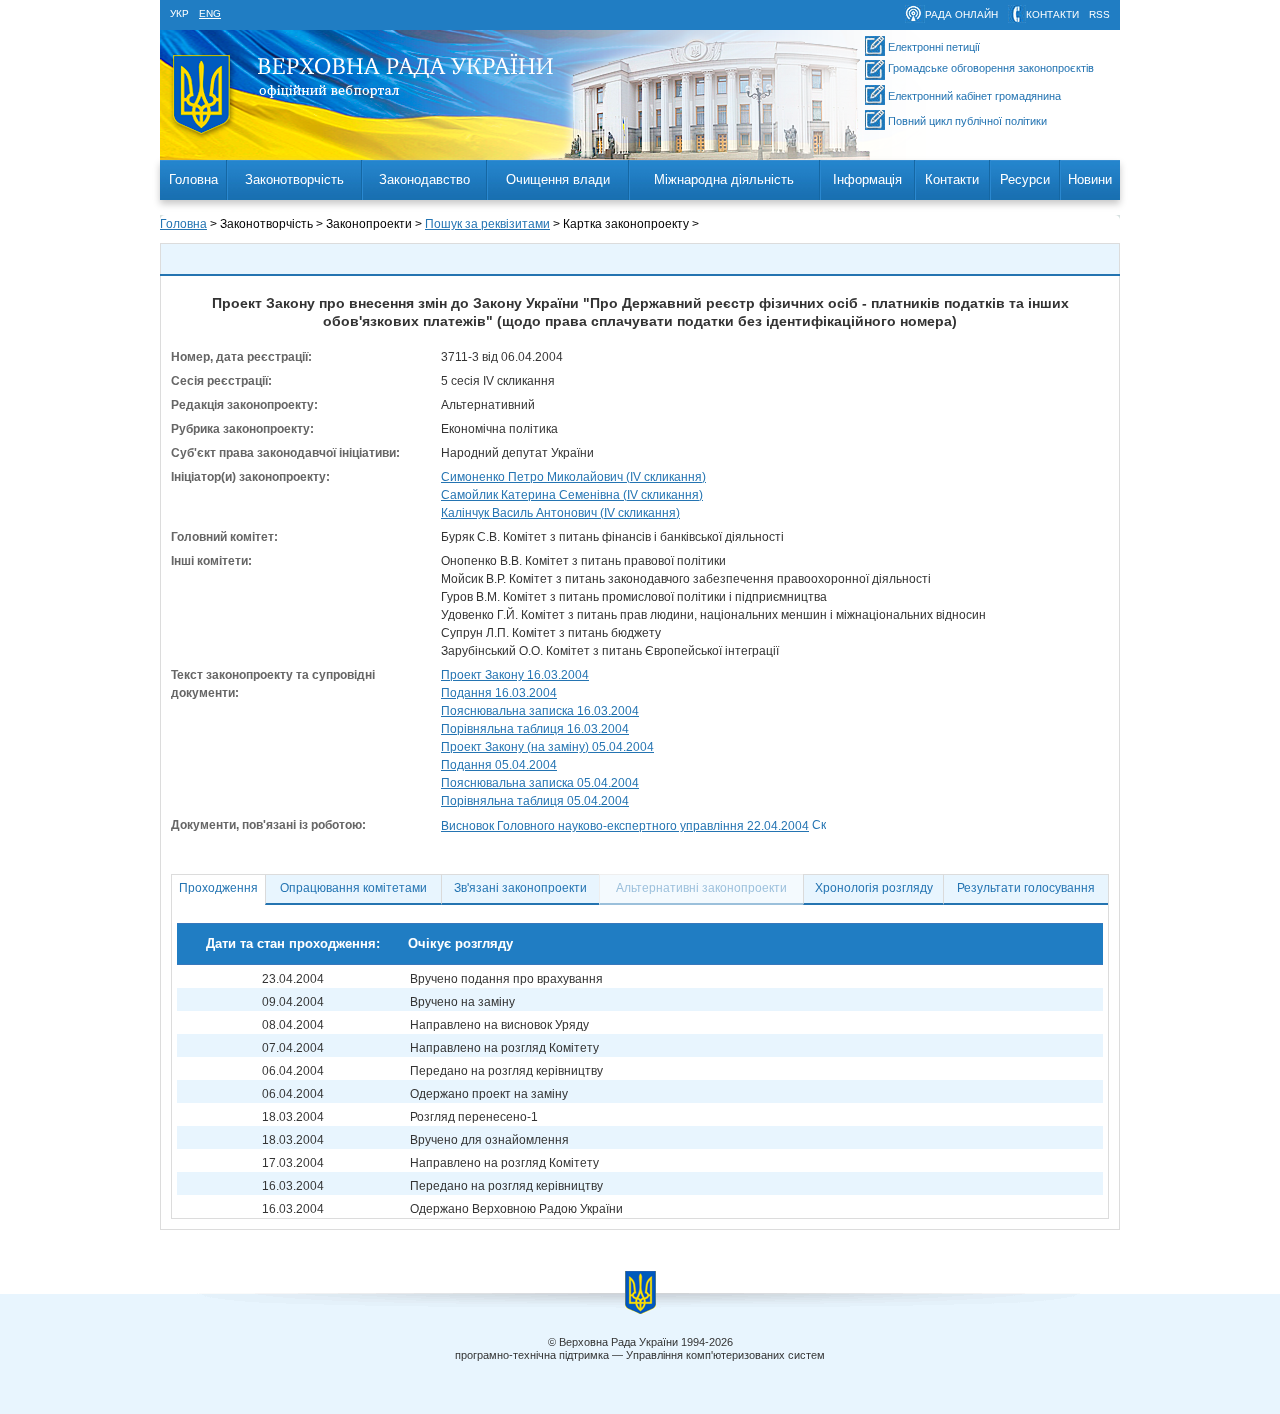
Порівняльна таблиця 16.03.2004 (535, 729)
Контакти (952, 179)
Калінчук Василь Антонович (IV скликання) (560, 513)
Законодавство (424, 179)
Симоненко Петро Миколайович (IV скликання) (573, 477)
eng (210, 13)
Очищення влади (558, 179)
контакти (1052, 14)
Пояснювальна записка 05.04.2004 (540, 783)
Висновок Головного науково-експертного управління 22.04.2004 (625, 826)
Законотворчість (294, 179)
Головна (193, 179)
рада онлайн (961, 14)
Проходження (218, 888)
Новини (1090, 179)
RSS (1099, 14)
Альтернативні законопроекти (701, 888)
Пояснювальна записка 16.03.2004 (540, 711)
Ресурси (1025, 179)
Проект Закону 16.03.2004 (515, 675)
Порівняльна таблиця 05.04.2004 (535, 801)
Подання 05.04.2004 (499, 765)
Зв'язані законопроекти (520, 888)
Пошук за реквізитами (487, 224)
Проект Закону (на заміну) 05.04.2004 (547, 747)
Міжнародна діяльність (724, 179)
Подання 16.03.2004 (499, 693)
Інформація (867, 179)
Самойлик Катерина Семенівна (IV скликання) (572, 495)
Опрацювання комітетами (353, 888)
